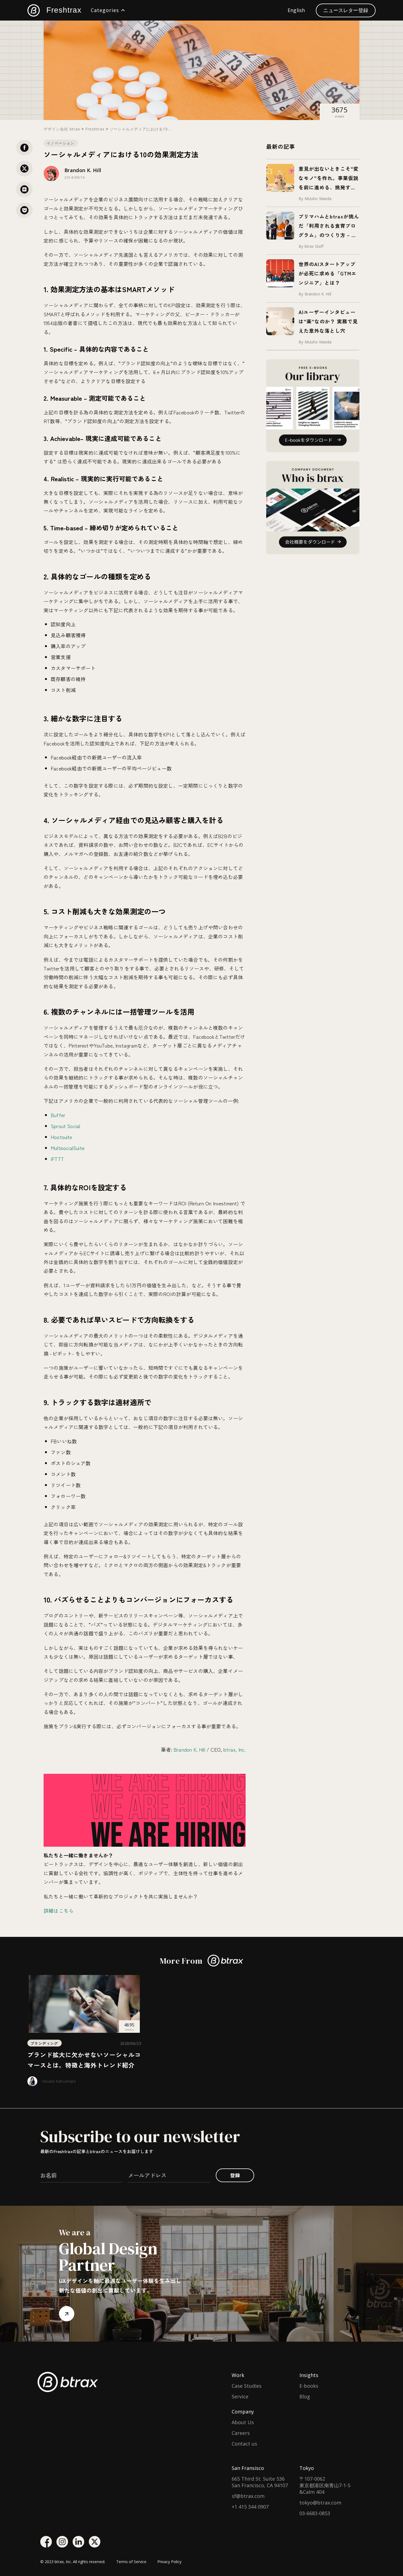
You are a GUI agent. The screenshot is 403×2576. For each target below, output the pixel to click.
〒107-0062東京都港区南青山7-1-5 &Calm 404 (325, 2485)
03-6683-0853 (315, 2513)
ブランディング (45, 2043)
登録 (235, 2175)
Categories (105, 10)
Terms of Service (131, 2562)
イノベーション (61, 143)
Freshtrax (64, 10)
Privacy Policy (169, 2562)
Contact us (244, 2444)
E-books (309, 2386)
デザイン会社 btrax (62, 129)
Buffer (58, 1115)
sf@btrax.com (248, 2496)
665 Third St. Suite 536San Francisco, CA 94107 (260, 2482)
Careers (241, 2433)
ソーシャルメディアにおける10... (141, 129)
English (296, 10)
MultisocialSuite (68, 1148)
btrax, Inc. (235, 1749)
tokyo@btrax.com (320, 2503)
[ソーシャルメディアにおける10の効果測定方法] (24, 189)
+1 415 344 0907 (250, 2507)
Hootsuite (62, 1137)
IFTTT (57, 1159)
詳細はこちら (59, 1911)
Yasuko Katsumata (59, 2081)
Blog (305, 2396)
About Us (243, 2422)
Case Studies (247, 2386)
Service (240, 2396)
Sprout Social (65, 1126)
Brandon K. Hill (83, 170)
